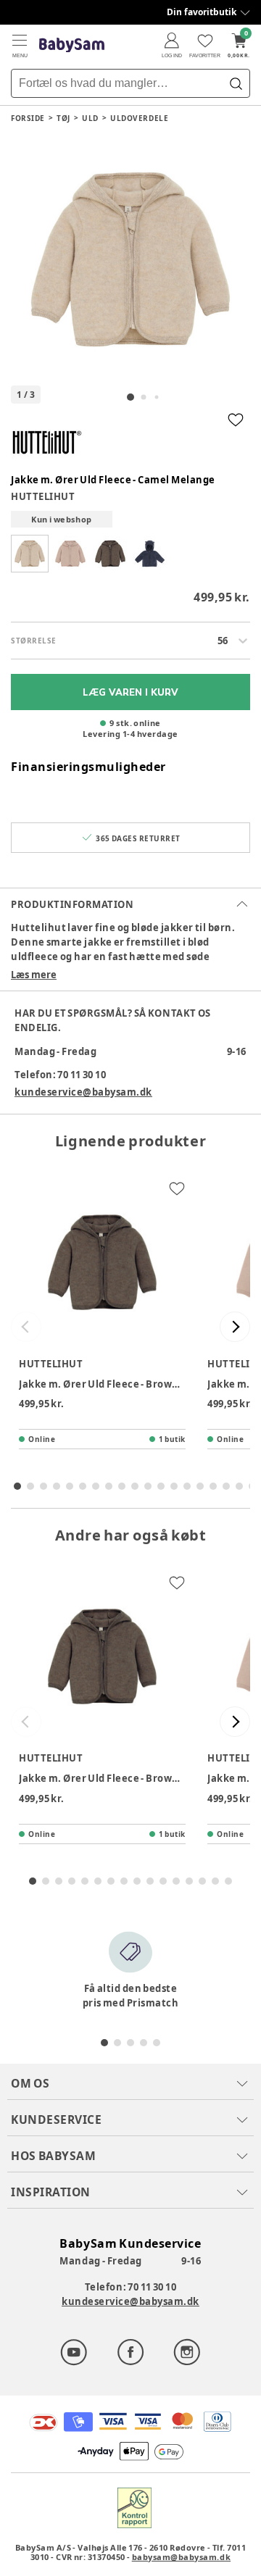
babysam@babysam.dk (181, 2557)
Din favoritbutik (202, 12)
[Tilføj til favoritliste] (236, 420)
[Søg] (236, 83)
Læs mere (34, 975)
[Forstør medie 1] (130, 259)
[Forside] (72, 45)
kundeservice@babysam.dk (83, 1092)
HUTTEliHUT (43, 496)
